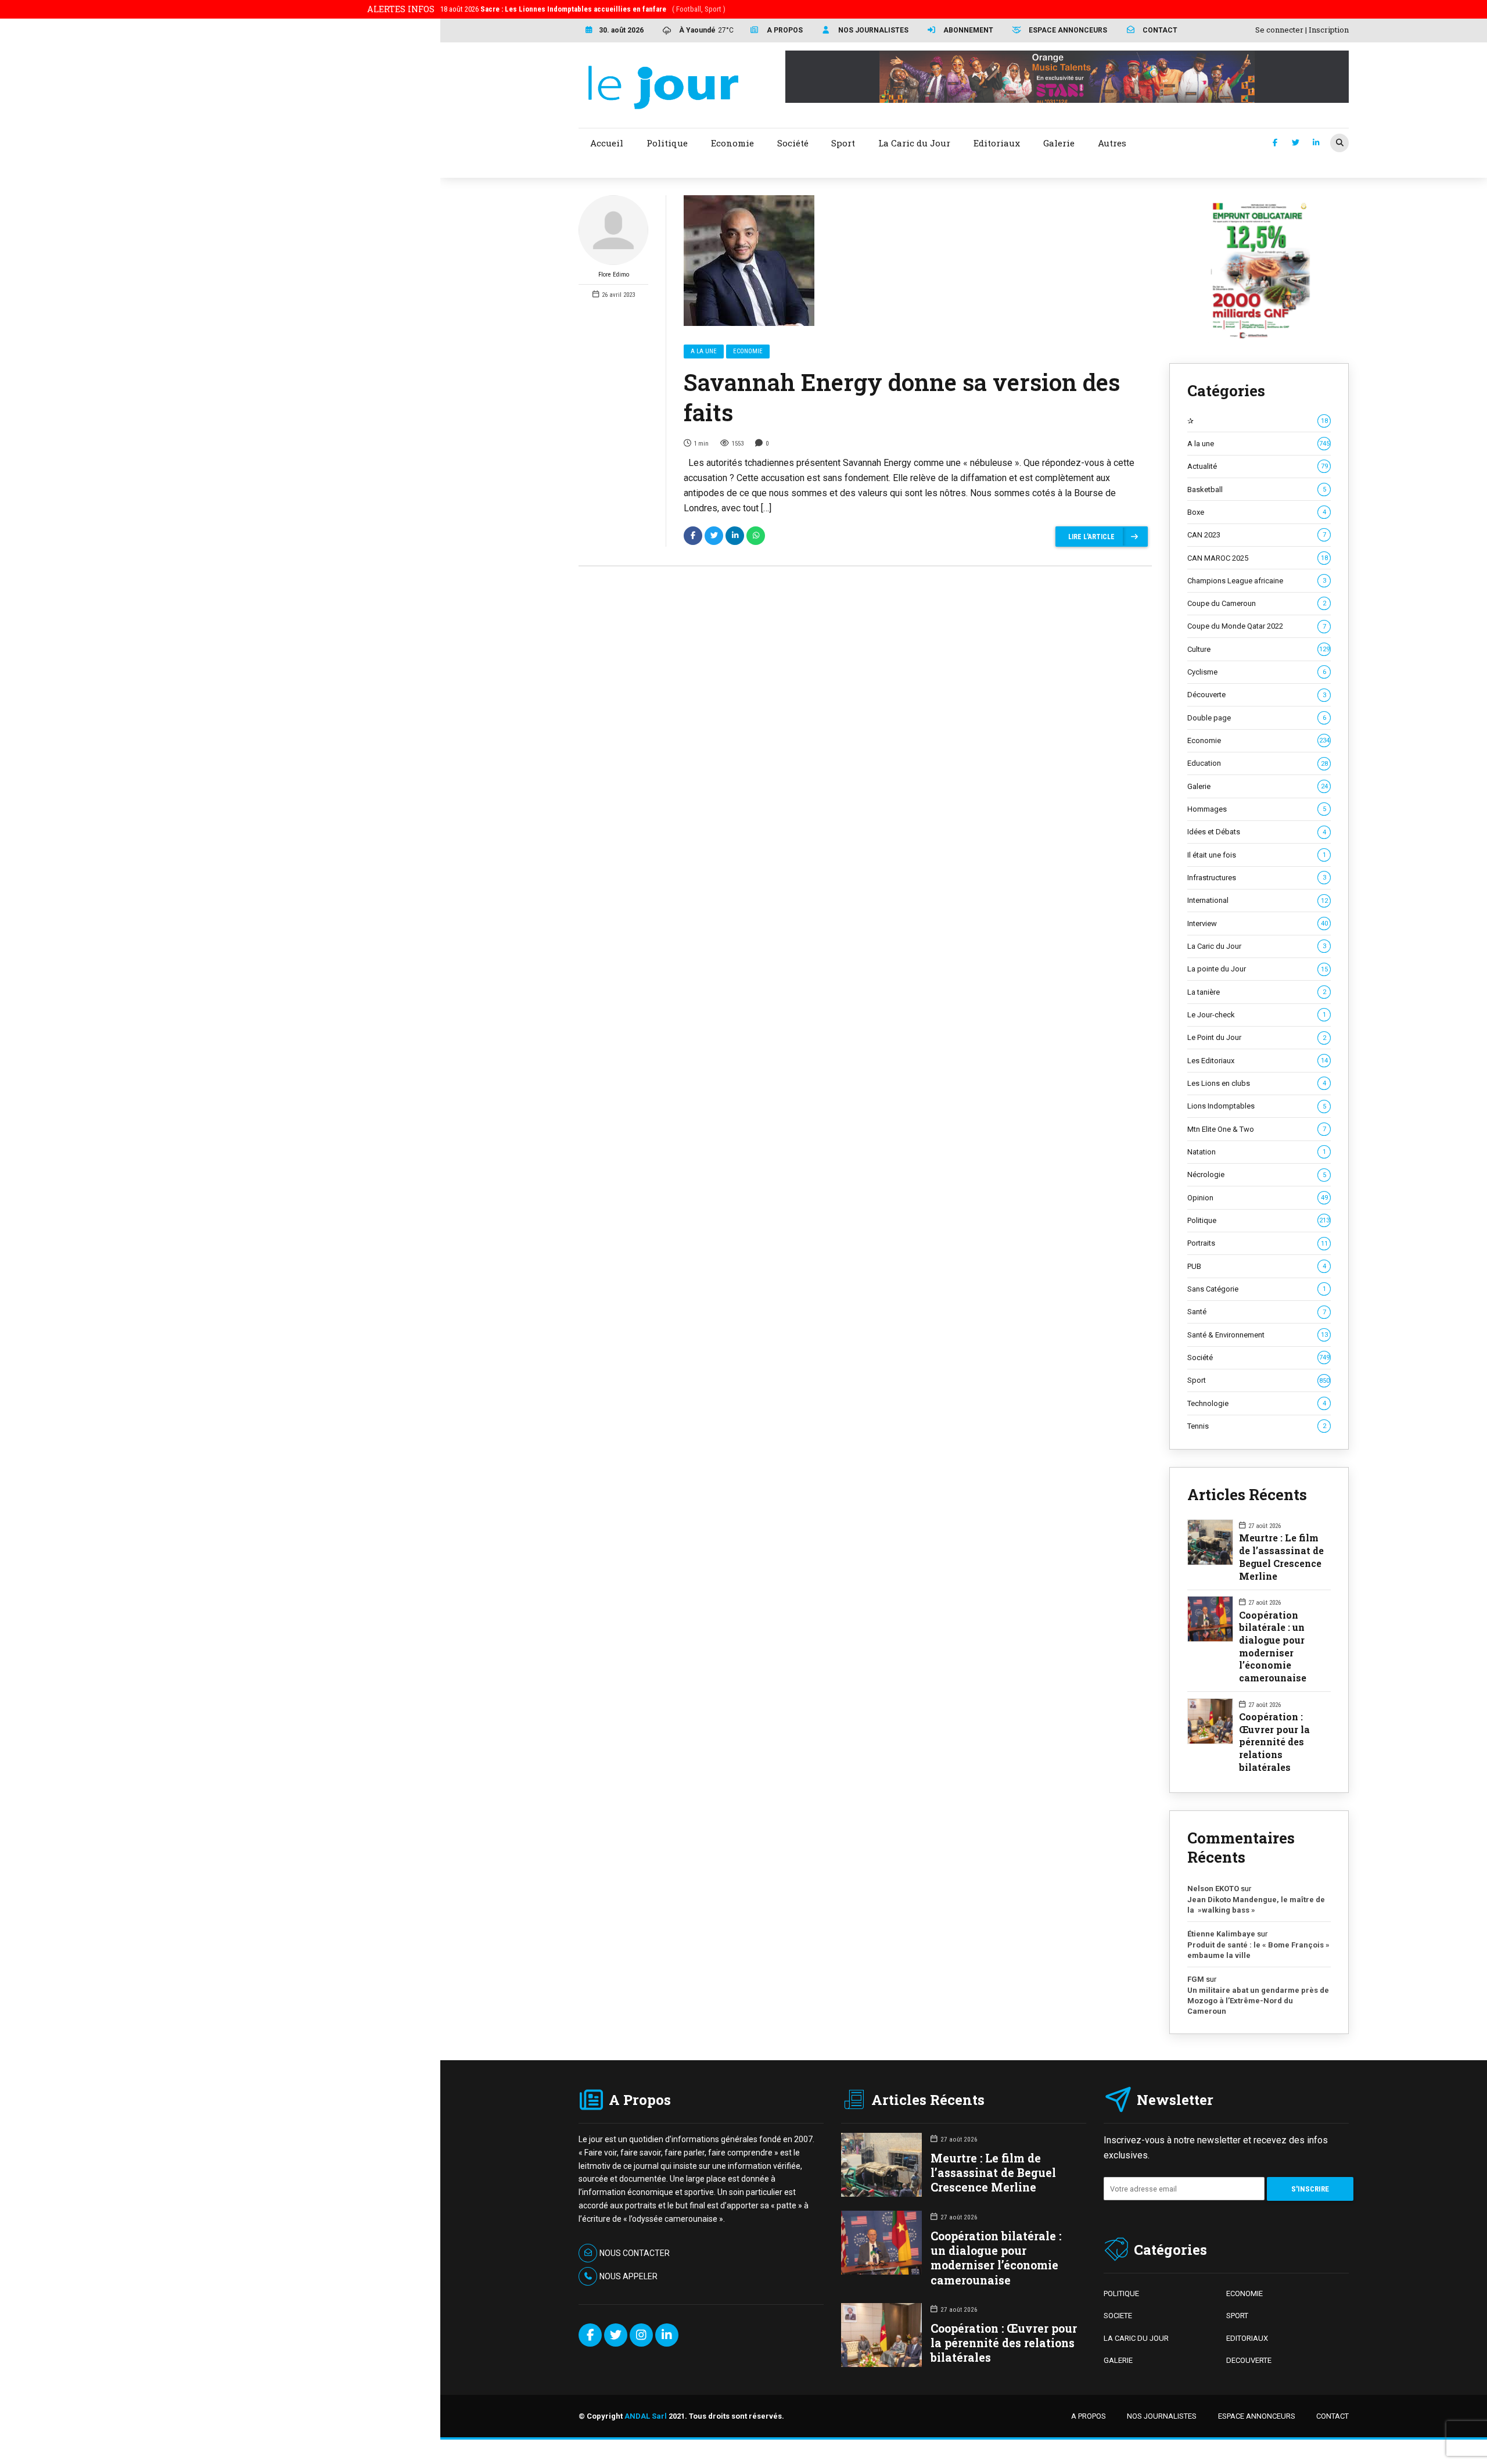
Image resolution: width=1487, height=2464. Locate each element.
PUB (1257, 1266)
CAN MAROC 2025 (1258, 558)
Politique (1258, 1220)
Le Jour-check (1257, 1015)
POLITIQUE (1121, 2293)
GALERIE (1118, 2360)
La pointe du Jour (1258, 969)
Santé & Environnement (1258, 1335)
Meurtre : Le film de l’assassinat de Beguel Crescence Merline (1281, 1556)
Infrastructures (1257, 878)
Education (1258, 763)
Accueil (607, 143)
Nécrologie (1257, 1174)
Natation (1257, 1152)
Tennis (1257, 1426)
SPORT (1237, 2316)
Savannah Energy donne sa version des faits (902, 397)
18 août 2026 (583, 9)
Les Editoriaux (1258, 1061)
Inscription (1329, 30)
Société (1258, 1357)
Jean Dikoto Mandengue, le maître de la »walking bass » (1256, 1905)
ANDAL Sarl (646, 2416)
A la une (704, 351)
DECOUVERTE (1249, 2360)
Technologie (1257, 1403)
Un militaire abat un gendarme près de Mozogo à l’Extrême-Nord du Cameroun (1258, 2000)
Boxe (1257, 512)
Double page (1257, 718)
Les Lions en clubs (1257, 1083)
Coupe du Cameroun (1257, 603)
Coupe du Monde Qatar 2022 (1257, 626)
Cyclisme (1257, 672)
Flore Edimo (614, 275)
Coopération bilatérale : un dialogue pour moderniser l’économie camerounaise (1273, 1646)
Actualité (1258, 466)
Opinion (1258, 1198)
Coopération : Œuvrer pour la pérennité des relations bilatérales (1274, 1742)
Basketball (1257, 489)
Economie (748, 351)
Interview (1258, 923)
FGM (1196, 1979)
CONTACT (1332, 2416)
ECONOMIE (1244, 2293)
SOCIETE (1118, 2316)
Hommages (1257, 809)
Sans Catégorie (1257, 1289)
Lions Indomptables (1257, 1106)
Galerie (1258, 786)
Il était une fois (1257, 855)
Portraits (1258, 1243)
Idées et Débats (1257, 832)
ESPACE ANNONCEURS (1257, 2416)
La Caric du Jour (1257, 946)
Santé (1257, 1312)
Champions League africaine (1257, 581)
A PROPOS (1089, 2416)
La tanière (1257, 992)
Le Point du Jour (1257, 1037)
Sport (1258, 1380)
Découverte (1257, 695)
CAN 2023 (1257, 535)
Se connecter (1279, 30)
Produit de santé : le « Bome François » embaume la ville (1258, 1950)
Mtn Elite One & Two (1257, 1129)
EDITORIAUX (1247, 2338)
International (1258, 900)
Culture (1258, 649)
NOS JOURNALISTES (1162, 2416)
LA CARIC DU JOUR (1136, 2338)
